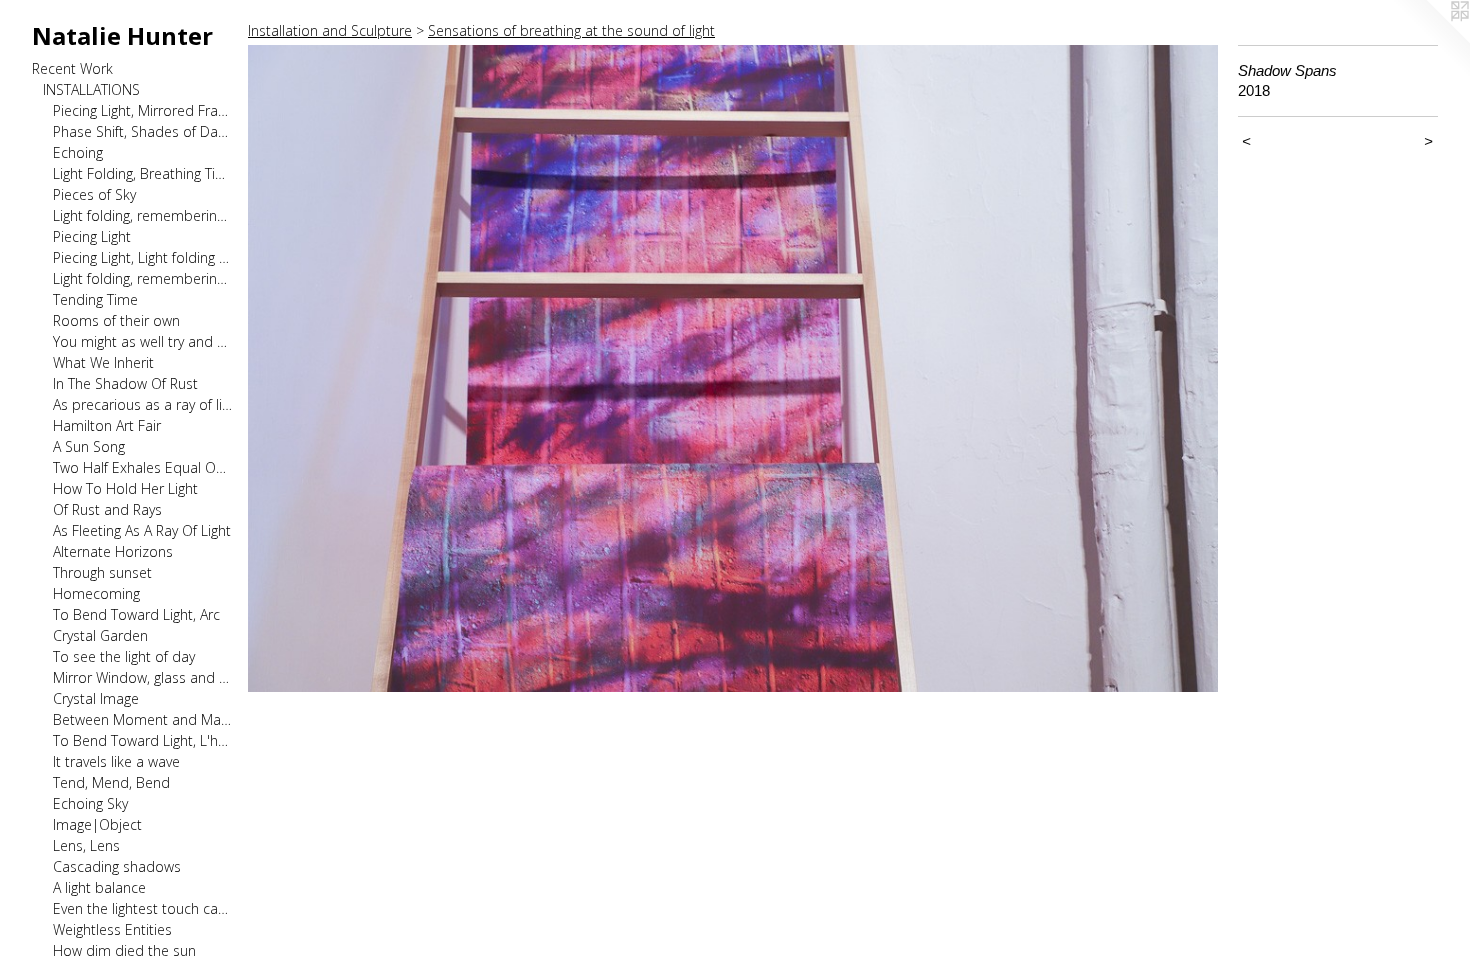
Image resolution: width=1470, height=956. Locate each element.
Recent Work (72, 68)
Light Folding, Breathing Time (142, 173)
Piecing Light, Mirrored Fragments (142, 110)
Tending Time (95, 299)
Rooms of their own (116, 320)
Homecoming (96, 593)
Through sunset (102, 572)
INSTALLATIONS (91, 89)
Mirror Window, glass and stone (142, 677)
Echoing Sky (90, 803)
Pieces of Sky (94, 194)
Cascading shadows (117, 866)
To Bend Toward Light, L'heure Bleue (142, 740)
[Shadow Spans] (733, 368)
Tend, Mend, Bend (111, 782)
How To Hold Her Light (125, 488)
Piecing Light (92, 236)
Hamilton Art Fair (107, 425)
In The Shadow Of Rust (125, 383)
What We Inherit (103, 362)
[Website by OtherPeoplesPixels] (1430, 40)
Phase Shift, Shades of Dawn (142, 131)
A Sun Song (89, 446)
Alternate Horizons (113, 551)
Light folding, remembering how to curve (142, 278)
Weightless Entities (112, 929)
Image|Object (97, 824)
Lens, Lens (86, 845)
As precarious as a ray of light (142, 404)
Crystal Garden (100, 635)
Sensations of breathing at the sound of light (571, 30)
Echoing (78, 152)
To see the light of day (124, 656)
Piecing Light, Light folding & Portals (142, 257)
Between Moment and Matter (142, 719)
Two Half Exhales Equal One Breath (142, 467)
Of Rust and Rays (107, 509)
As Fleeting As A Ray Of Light (142, 530)
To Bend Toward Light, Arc (136, 614)
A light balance (99, 887)
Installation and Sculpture (330, 30)
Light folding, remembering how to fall (142, 215)
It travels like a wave (116, 761)
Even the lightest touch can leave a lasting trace (142, 908)
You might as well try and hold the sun (142, 341)
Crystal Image (96, 698)
